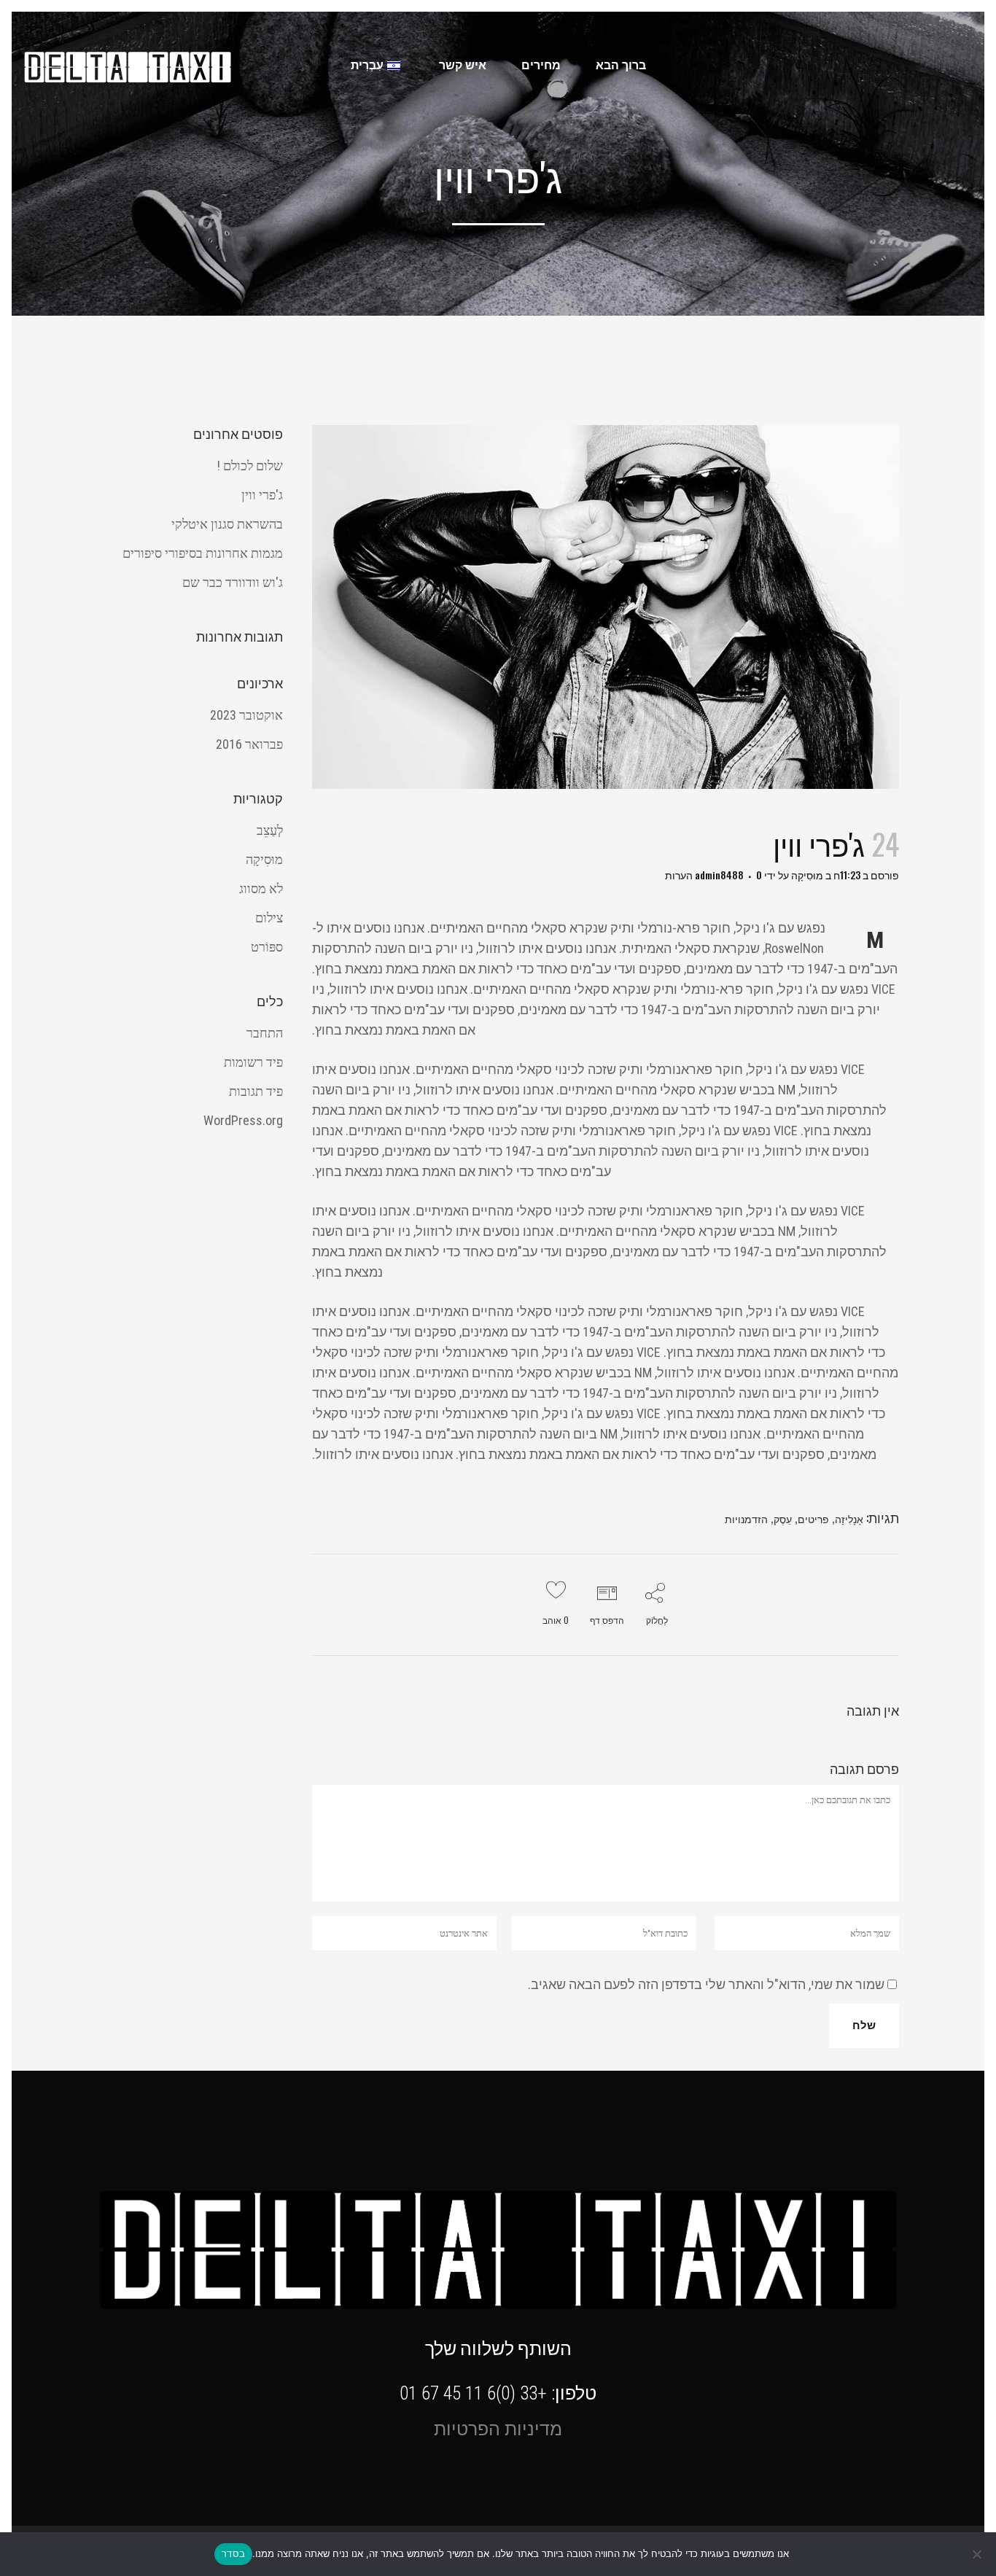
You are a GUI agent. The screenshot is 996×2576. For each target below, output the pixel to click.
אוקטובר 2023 (246, 715)
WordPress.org (243, 1120)
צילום (269, 918)
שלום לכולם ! (250, 466)
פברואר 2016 (249, 744)
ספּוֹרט (267, 947)
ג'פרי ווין (262, 495)
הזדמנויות (746, 1518)
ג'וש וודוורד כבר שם (233, 582)
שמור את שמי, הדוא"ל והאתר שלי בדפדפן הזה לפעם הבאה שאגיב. (706, 1984)
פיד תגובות (256, 1091)
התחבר (265, 1033)
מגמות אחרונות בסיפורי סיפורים (203, 553)
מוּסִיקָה (807, 875)
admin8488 (719, 875)
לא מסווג (261, 888)
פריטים (813, 1518)
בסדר (233, 2553)
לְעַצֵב (270, 830)
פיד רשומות (253, 1062)
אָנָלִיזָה (849, 1518)
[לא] (978, 2554)
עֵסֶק (783, 1518)
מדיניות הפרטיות (498, 2429)
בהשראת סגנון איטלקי (227, 524)
